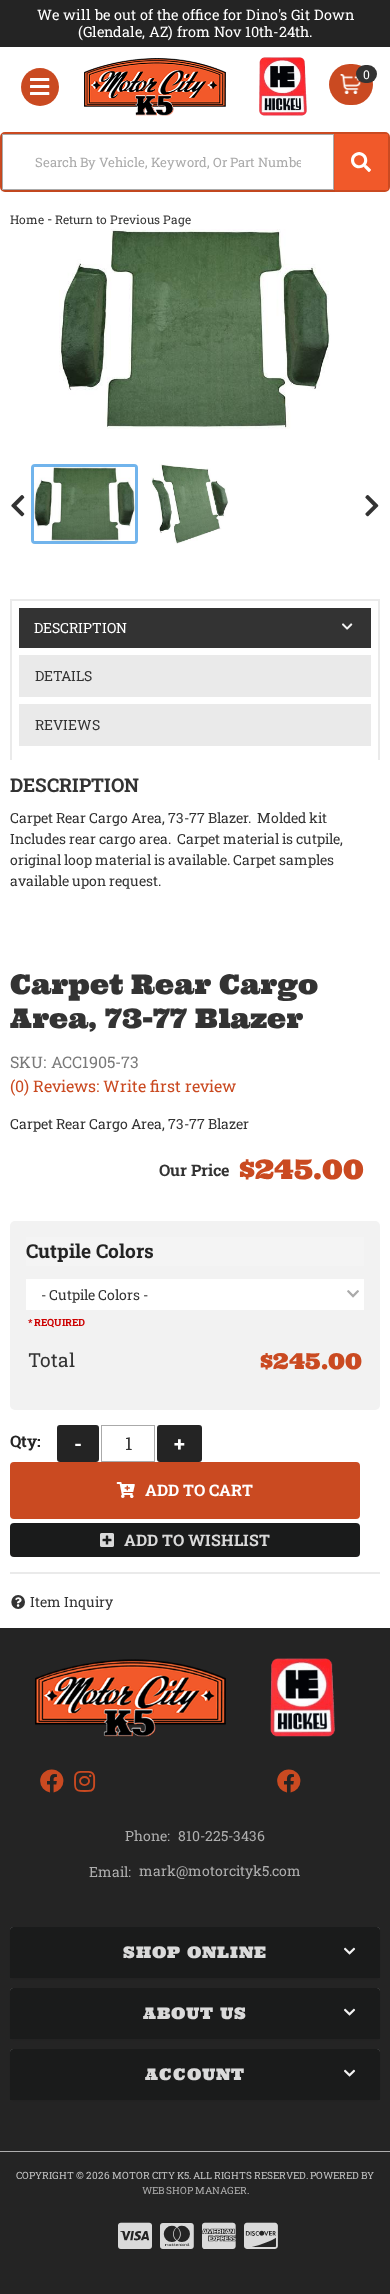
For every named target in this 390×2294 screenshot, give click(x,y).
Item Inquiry (71, 1601)
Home (27, 219)
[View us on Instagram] (84, 1781)
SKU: (28, 1061)
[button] (195, 162)
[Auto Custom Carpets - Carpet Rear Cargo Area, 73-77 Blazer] (195, 329)
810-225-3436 (221, 1835)
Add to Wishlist (197, 1539)
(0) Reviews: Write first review (123, 1085)
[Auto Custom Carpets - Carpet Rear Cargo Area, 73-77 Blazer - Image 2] (190, 504)
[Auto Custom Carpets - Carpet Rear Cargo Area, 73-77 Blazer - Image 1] (84, 504)
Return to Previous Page (123, 219)
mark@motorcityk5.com (220, 1871)
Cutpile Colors (90, 1250)
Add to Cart (199, 1489)
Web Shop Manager (194, 2190)
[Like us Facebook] (52, 1781)
